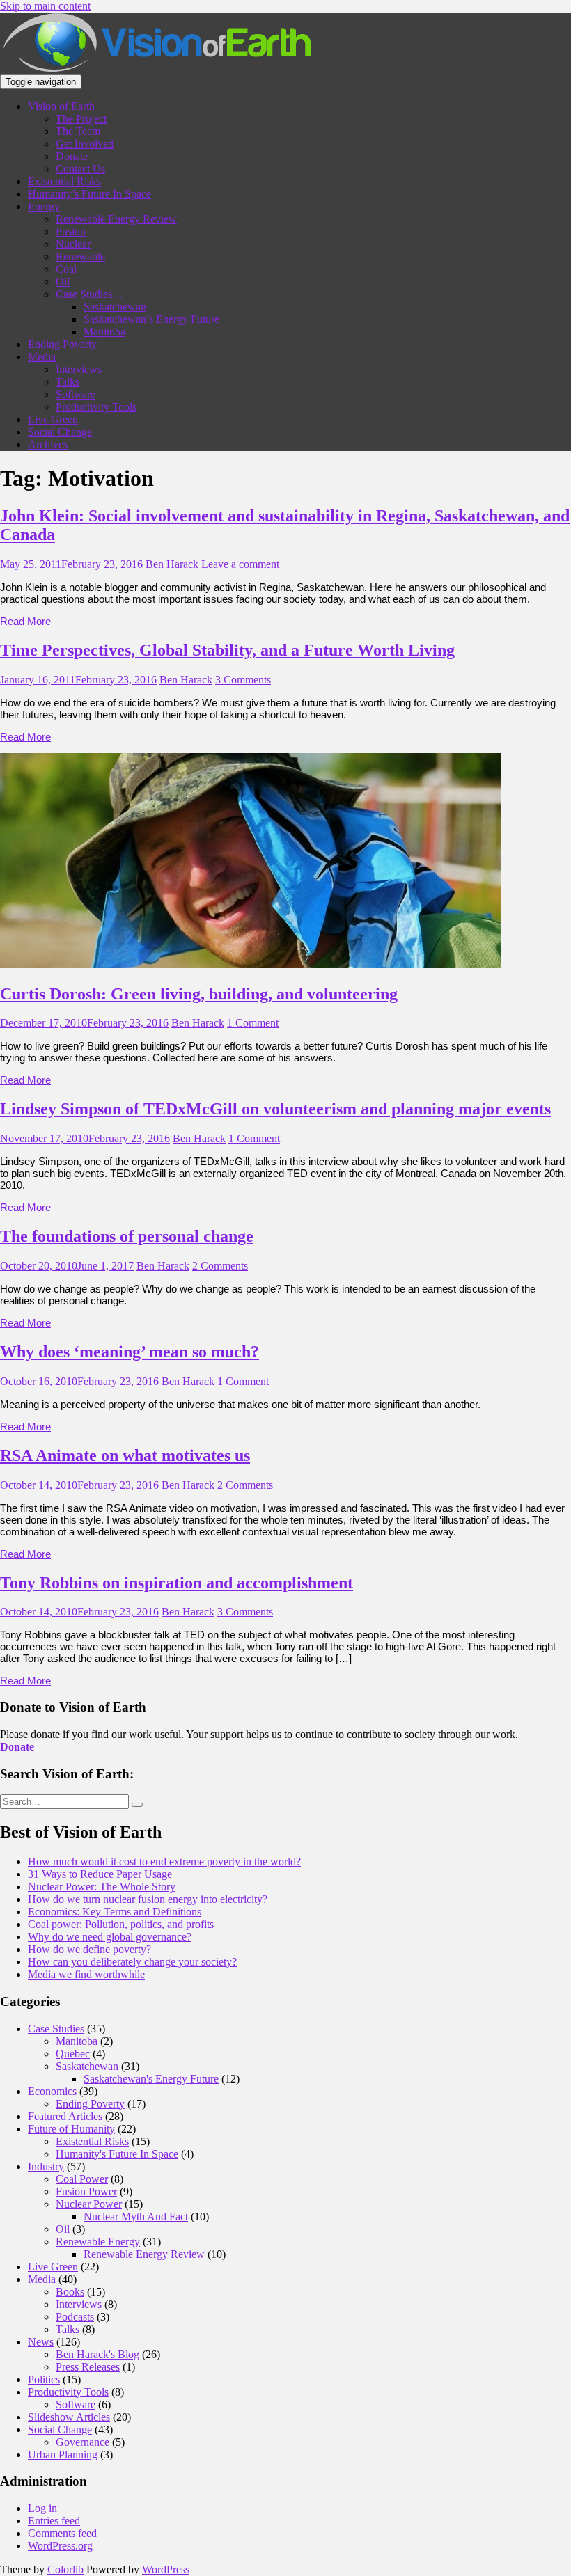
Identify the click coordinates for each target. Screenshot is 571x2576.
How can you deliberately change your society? (132, 1962)
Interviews (79, 369)
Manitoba (104, 332)
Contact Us (80, 169)
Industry (46, 2166)
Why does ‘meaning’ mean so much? (130, 1352)
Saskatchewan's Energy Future (151, 2079)
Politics (44, 2379)
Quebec (73, 2054)
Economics (52, 2091)
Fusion (71, 231)
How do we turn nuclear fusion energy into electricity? (148, 1899)
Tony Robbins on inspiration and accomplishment (177, 1583)
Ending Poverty (62, 344)
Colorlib (65, 2569)
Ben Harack (172, 564)
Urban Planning (63, 2455)
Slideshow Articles (69, 2417)
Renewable (80, 256)
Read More (25, 621)
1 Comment (253, 1023)
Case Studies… (89, 294)
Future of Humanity (71, 2129)
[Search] (137, 1805)
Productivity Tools (96, 407)
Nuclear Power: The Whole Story (102, 1887)
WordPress (166, 2569)
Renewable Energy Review (116, 219)
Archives (48, 444)
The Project (81, 119)
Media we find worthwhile (86, 1974)
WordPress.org (60, 2546)
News (41, 2342)
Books (70, 2292)
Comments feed (62, 2533)
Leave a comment (240, 564)
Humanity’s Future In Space (89, 194)
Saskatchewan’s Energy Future (151, 319)
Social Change (60, 432)
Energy (44, 206)
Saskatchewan (115, 307)
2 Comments (220, 1266)
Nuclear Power (89, 2204)
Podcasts (75, 2317)
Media (42, 357)
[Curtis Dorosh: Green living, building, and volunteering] (250, 964)
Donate (72, 156)
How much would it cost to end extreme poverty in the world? (164, 1862)
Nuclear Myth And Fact (136, 2217)
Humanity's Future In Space (117, 2154)
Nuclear (73, 244)
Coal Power (82, 2179)
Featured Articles (65, 2116)
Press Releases (88, 2367)
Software (76, 394)
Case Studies (56, 2029)
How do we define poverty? (89, 1949)
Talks (68, 382)
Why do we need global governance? (110, 1937)
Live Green (53, 419)
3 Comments (243, 680)
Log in (42, 2508)
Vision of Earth (61, 106)
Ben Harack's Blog (97, 2354)
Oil (63, 282)
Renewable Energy (98, 2242)
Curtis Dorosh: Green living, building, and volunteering (199, 994)
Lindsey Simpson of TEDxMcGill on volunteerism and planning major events (275, 1109)
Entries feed (54, 2521)
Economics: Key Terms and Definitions (115, 1912)
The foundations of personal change (127, 1236)
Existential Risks (64, 181)
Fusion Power (86, 2191)
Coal (66, 269)
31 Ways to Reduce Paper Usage (100, 1874)
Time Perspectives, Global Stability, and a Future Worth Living (227, 650)
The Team (78, 131)
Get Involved (85, 144)
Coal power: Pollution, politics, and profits (121, 1924)
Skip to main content (45, 6)
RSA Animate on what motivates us (125, 1455)
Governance (83, 2442)
